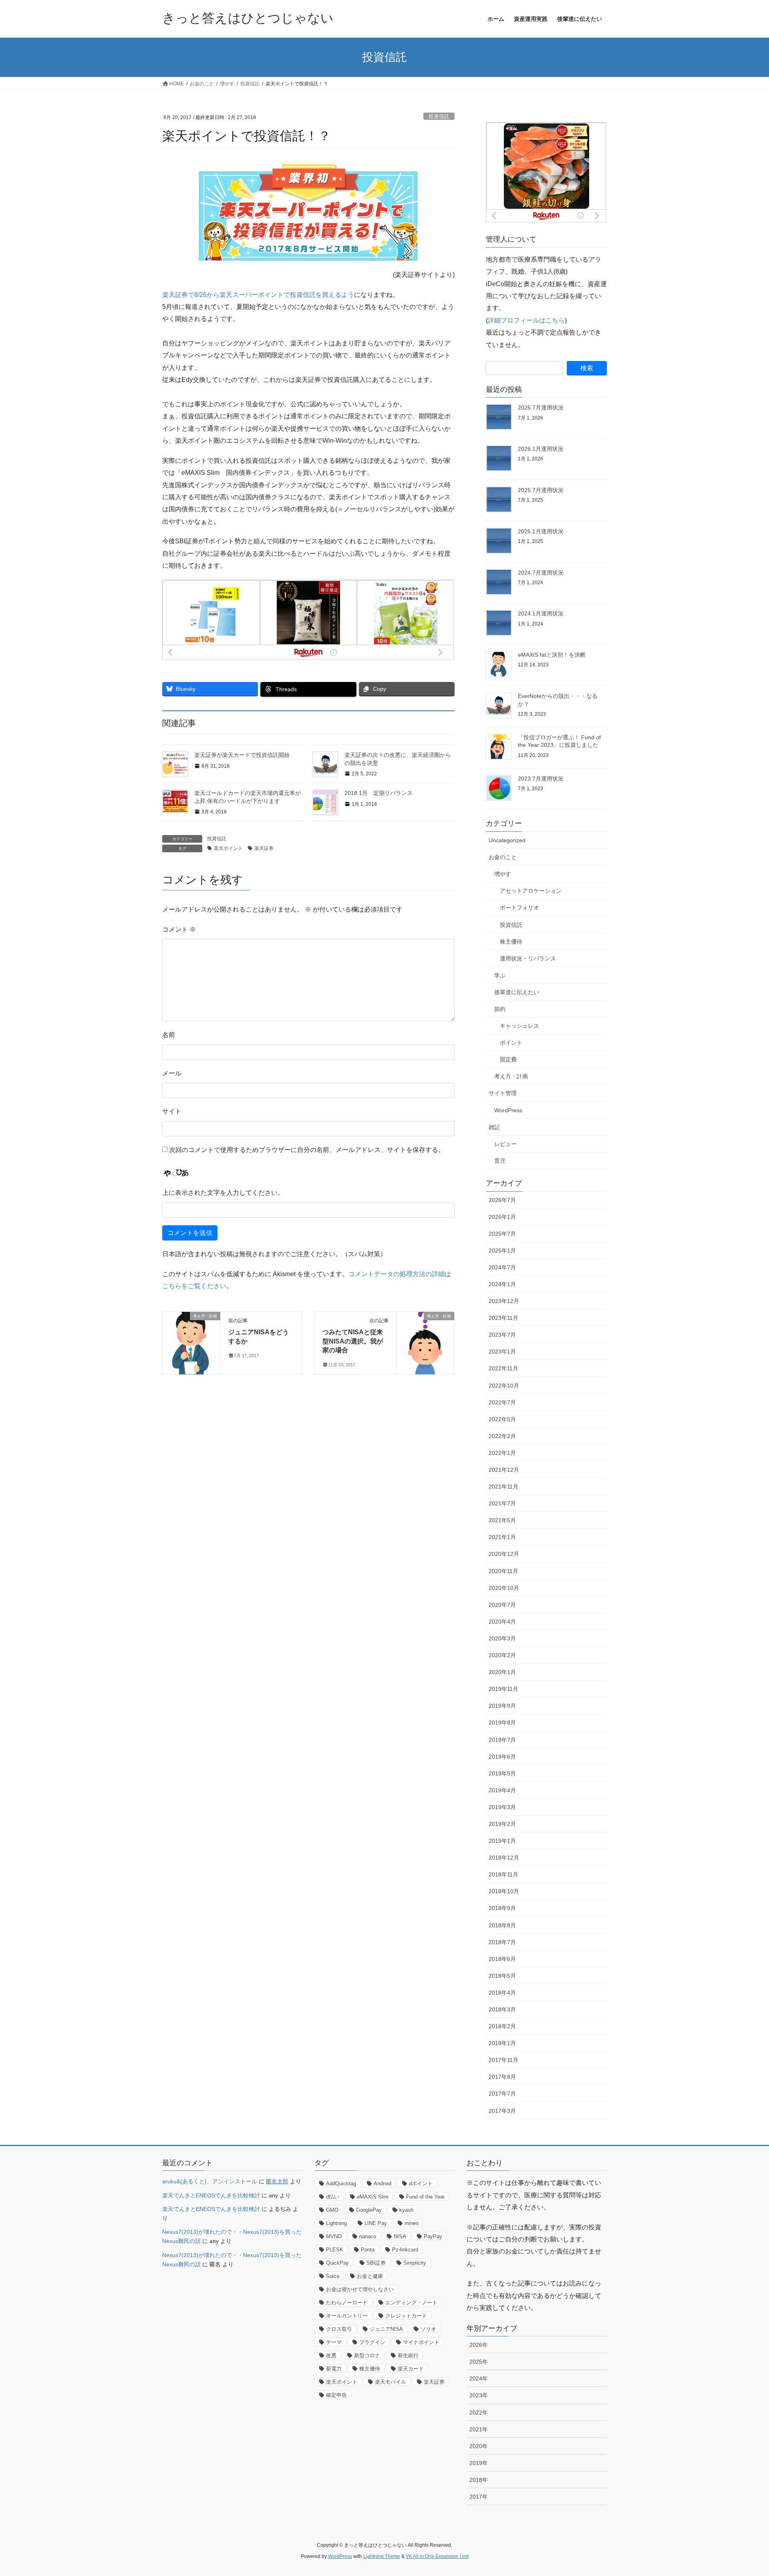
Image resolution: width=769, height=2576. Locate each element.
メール (172, 1073)
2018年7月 (502, 1942)
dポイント (421, 2184)
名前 (169, 1035)
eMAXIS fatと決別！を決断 (552, 655)
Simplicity (415, 2263)
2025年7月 (502, 1234)
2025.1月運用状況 (541, 531)
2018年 (479, 2480)
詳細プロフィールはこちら (526, 320)
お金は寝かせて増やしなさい (360, 2289)
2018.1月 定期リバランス (378, 793)
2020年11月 (503, 1571)
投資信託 (439, 116)
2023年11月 (503, 1318)
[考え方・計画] (191, 1342)
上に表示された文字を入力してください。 (223, 1193)
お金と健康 (370, 2276)
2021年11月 (503, 1487)
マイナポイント (421, 2342)
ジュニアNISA (386, 2329)
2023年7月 (502, 1335)
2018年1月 (502, 2043)
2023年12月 (504, 1301)
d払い (333, 2197)
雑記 (494, 1127)
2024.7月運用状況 (541, 573)
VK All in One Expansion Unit (437, 2556)
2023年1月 (502, 1352)
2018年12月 (504, 1858)
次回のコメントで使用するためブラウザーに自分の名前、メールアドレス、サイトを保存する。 (307, 1150)
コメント (179, 929)
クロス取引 (339, 2329)
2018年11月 (503, 1874)
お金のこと (503, 857)
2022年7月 (502, 1402)
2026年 (479, 2345)
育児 (500, 1161)
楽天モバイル (391, 2382)
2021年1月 (502, 1537)
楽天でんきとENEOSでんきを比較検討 (211, 2195)
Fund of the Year (425, 2197)
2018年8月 (502, 1925)
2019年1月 (502, 1841)
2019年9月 (502, 1706)
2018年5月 (502, 1976)
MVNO (334, 2236)
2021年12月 (504, 1470)
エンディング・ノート (411, 2303)
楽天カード (411, 2369)
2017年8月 (502, 2077)
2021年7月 (502, 1503)
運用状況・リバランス (528, 958)
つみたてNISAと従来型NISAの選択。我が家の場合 (353, 1341)
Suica (333, 2276)
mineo (412, 2223)
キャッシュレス (519, 1026)
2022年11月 (503, 1368)
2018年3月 (502, 2009)
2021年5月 (502, 1520)
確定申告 (336, 2395)
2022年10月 (504, 1386)
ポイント (511, 1043)
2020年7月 (502, 1605)
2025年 (479, 2362)
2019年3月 (502, 1807)
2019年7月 (502, 1740)
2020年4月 (502, 1622)
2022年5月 (502, 1419)
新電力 (334, 2369)
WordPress (508, 1110)
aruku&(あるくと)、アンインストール (210, 2181)
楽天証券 (264, 848)
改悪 (331, 2355)
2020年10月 (504, 1588)
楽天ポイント (228, 848)
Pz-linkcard (405, 2250)
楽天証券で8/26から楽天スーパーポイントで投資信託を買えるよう (258, 295)
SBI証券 (376, 2263)
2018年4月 (502, 1993)
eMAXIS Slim (373, 2197)
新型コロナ (367, 2355)
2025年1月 (502, 1251)
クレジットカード (406, 2316)
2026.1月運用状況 (541, 449)
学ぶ (500, 975)
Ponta (368, 2250)
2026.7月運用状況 (541, 407)
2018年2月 (502, 2026)
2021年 (479, 2429)
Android (382, 2184)
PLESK (335, 2250)
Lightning (336, 2223)
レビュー (505, 1144)
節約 (500, 1009)
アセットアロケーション (531, 891)
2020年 (479, 2446)
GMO (332, 2210)
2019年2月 (502, 1824)
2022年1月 (502, 1453)
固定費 (508, 1059)
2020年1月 (502, 1672)
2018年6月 (502, 1959)
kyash (406, 2210)
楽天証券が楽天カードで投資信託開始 (242, 755)
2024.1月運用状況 (541, 613)
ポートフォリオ (519, 908)
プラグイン (372, 2342)
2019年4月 (502, 1790)
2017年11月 (503, 2060)
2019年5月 (502, 1773)
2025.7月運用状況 (541, 490)
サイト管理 (503, 1093)
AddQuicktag (341, 2184)
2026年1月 (502, 1217)
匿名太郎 (277, 2181)
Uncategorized (507, 840)
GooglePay (369, 2210)
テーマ (334, 2342)
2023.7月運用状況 (541, 779)
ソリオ (428, 2329)
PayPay (433, 2236)
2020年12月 (504, 1554)
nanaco (368, 2236)
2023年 (479, 2395)
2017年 (479, 2497)
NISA (400, 2236)
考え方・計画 (511, 1076)
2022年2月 (502, 1436)
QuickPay (337, 2263)
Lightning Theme (382, 2556)
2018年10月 (504, 1891)
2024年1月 (502, 1284)
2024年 (479, 2378)
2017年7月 (502, 2094)
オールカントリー (347, 2316)
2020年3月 (502, 1638)
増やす (503, 874)
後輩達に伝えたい (517, 992)
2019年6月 (502, 1757)
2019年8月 (502, 1723)
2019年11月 (503, 1689)
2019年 (479, 2463)
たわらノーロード (347, 2303)
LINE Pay (376, 2223)
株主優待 (511, 942)
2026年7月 (502, 1200)
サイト (172, 1111)
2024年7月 (502, 1267)
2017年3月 (502, 2111)
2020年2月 (502, 1655)
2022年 (479, 2413)
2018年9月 (502, 1908)
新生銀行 (408, 2355)
